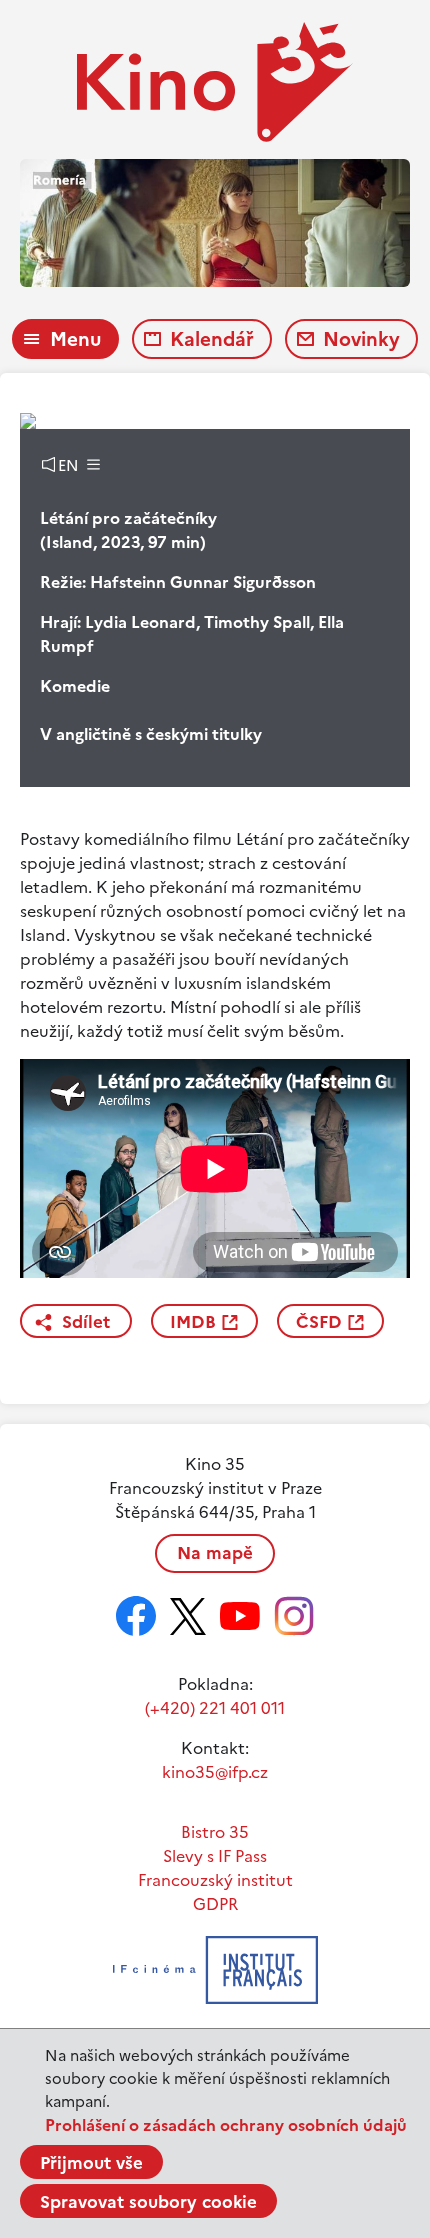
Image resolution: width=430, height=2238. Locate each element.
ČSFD (319, 1322)
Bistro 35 (215, 1832)
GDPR (215, 1904)
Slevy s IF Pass (215, 1856)
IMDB (193, 1322)
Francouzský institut (215, 1880)
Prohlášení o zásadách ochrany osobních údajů (226, 2125)
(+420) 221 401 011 (215, 1708)
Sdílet (86, 1322)
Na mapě (215, 1553)
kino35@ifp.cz (215, 1772)
